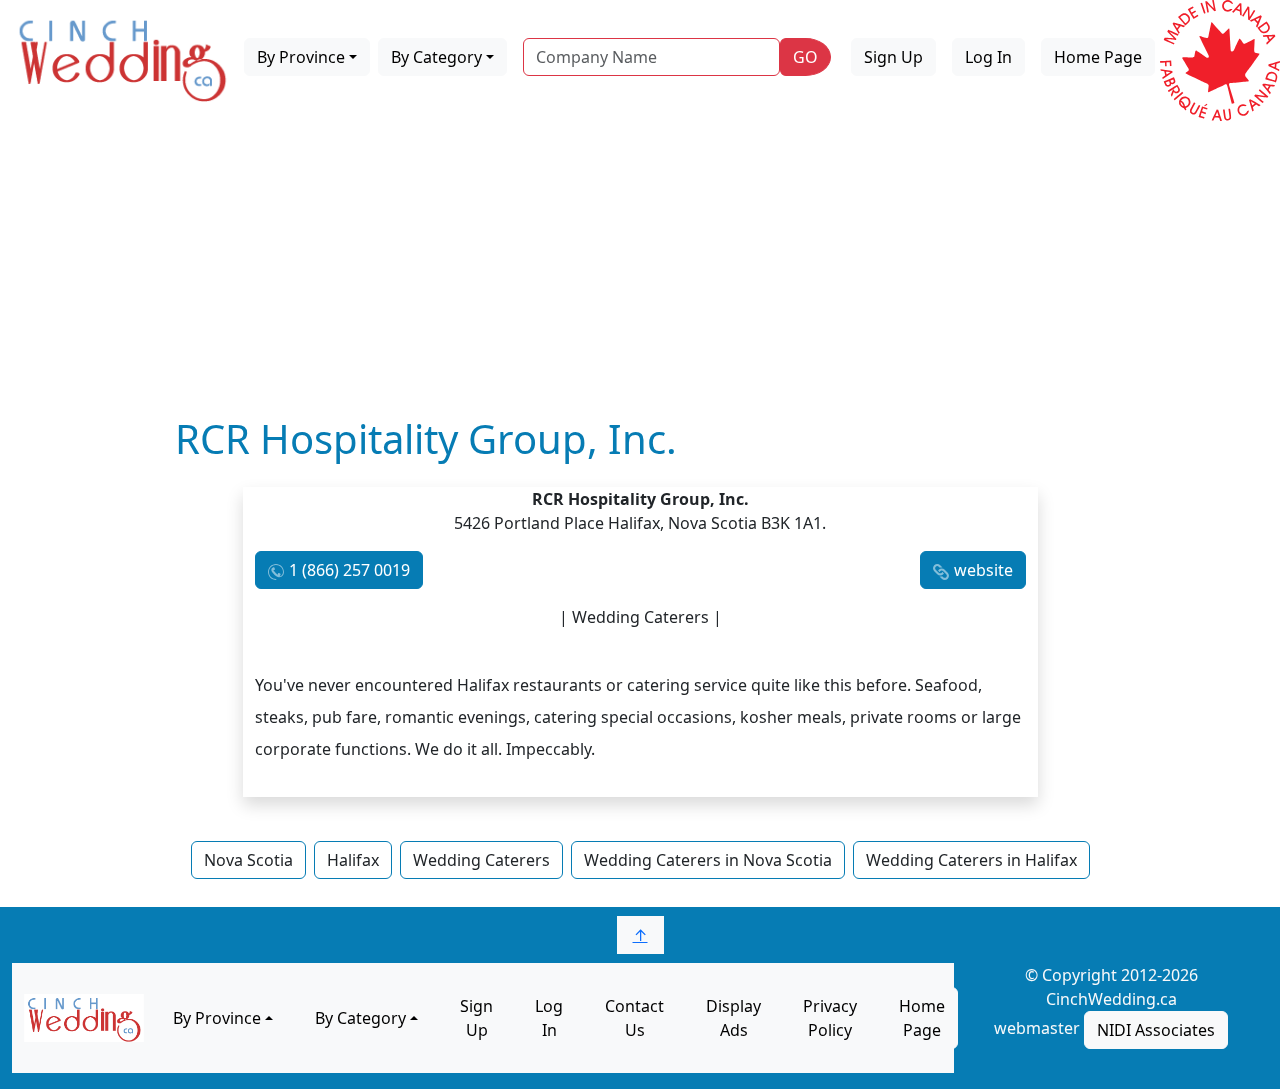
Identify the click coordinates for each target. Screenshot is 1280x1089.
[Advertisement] (640, 265)
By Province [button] (301, 57)
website (983, 570)
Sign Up (893, 57)
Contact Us (634, 1018)
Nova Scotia (248, 860)
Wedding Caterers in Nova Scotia (708, 860)
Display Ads (733, 1018)
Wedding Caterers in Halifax (971, 860)
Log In (988, 57)
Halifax (353, 860)
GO (805, 57)
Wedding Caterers (481, 860)
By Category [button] (436, 57)
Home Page (1098, 57)
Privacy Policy (830, 1018)
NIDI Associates (1156, 1030)
